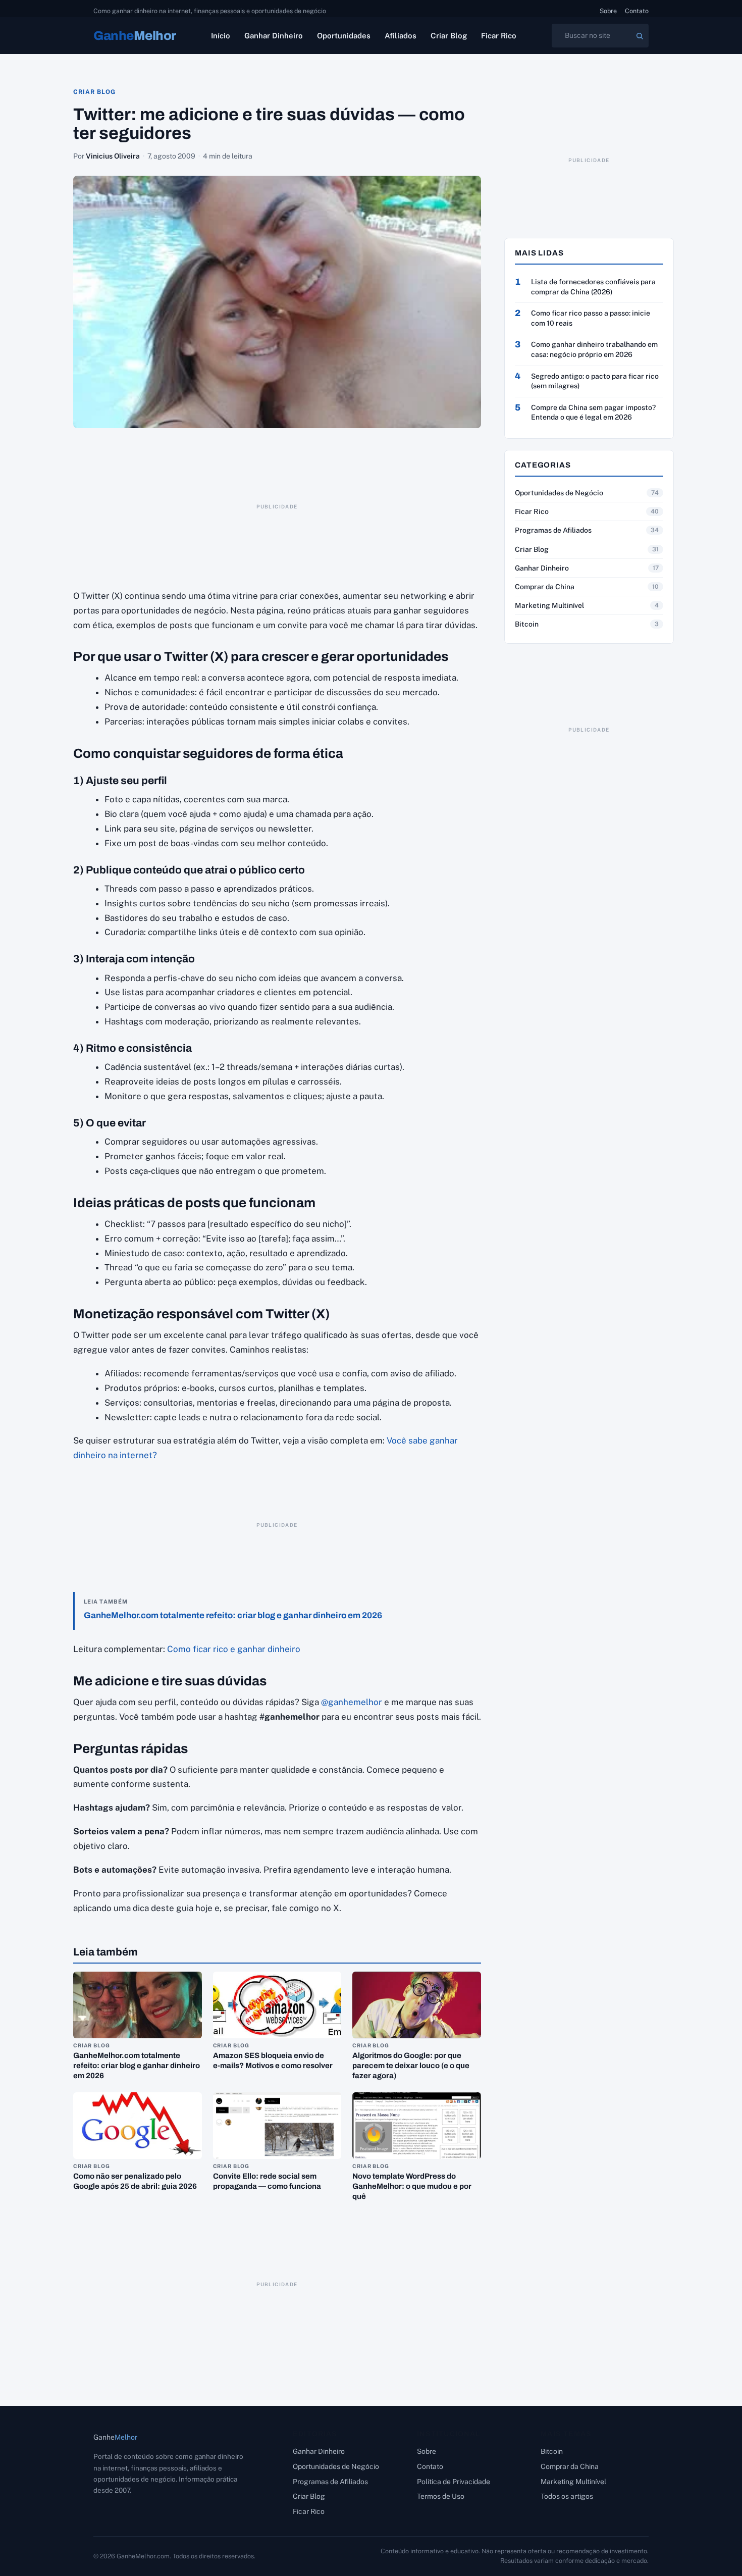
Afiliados (401, 36)
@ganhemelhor (352, 1702)
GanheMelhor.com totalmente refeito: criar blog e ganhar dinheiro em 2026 (233, 1615)
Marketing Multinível (549, 605)
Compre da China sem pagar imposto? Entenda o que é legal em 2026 (593, 413)
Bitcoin (527, 624)
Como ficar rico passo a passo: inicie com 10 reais (591, 318)
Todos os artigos (567, 2496)
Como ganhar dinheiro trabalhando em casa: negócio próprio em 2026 (594, 349)
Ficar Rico (499, 36)
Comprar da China (545, 587)
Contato (637, 11)
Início (221, 36)
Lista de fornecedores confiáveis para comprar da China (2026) (593, 287)
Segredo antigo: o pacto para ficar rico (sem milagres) (595, 381)
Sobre (608, 11)
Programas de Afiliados (553, 530)
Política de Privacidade (454, 2482)
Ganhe (135, 36)
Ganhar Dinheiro (274, 36)
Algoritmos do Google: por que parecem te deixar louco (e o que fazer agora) (411, 2066)
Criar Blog (449, 36)
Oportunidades (344, 36)
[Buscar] (640, 36)
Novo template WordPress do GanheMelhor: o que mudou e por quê (412, 2186)
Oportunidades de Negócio (559, 493)
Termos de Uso (441, 2496)
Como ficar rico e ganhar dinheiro (234, 1649)
